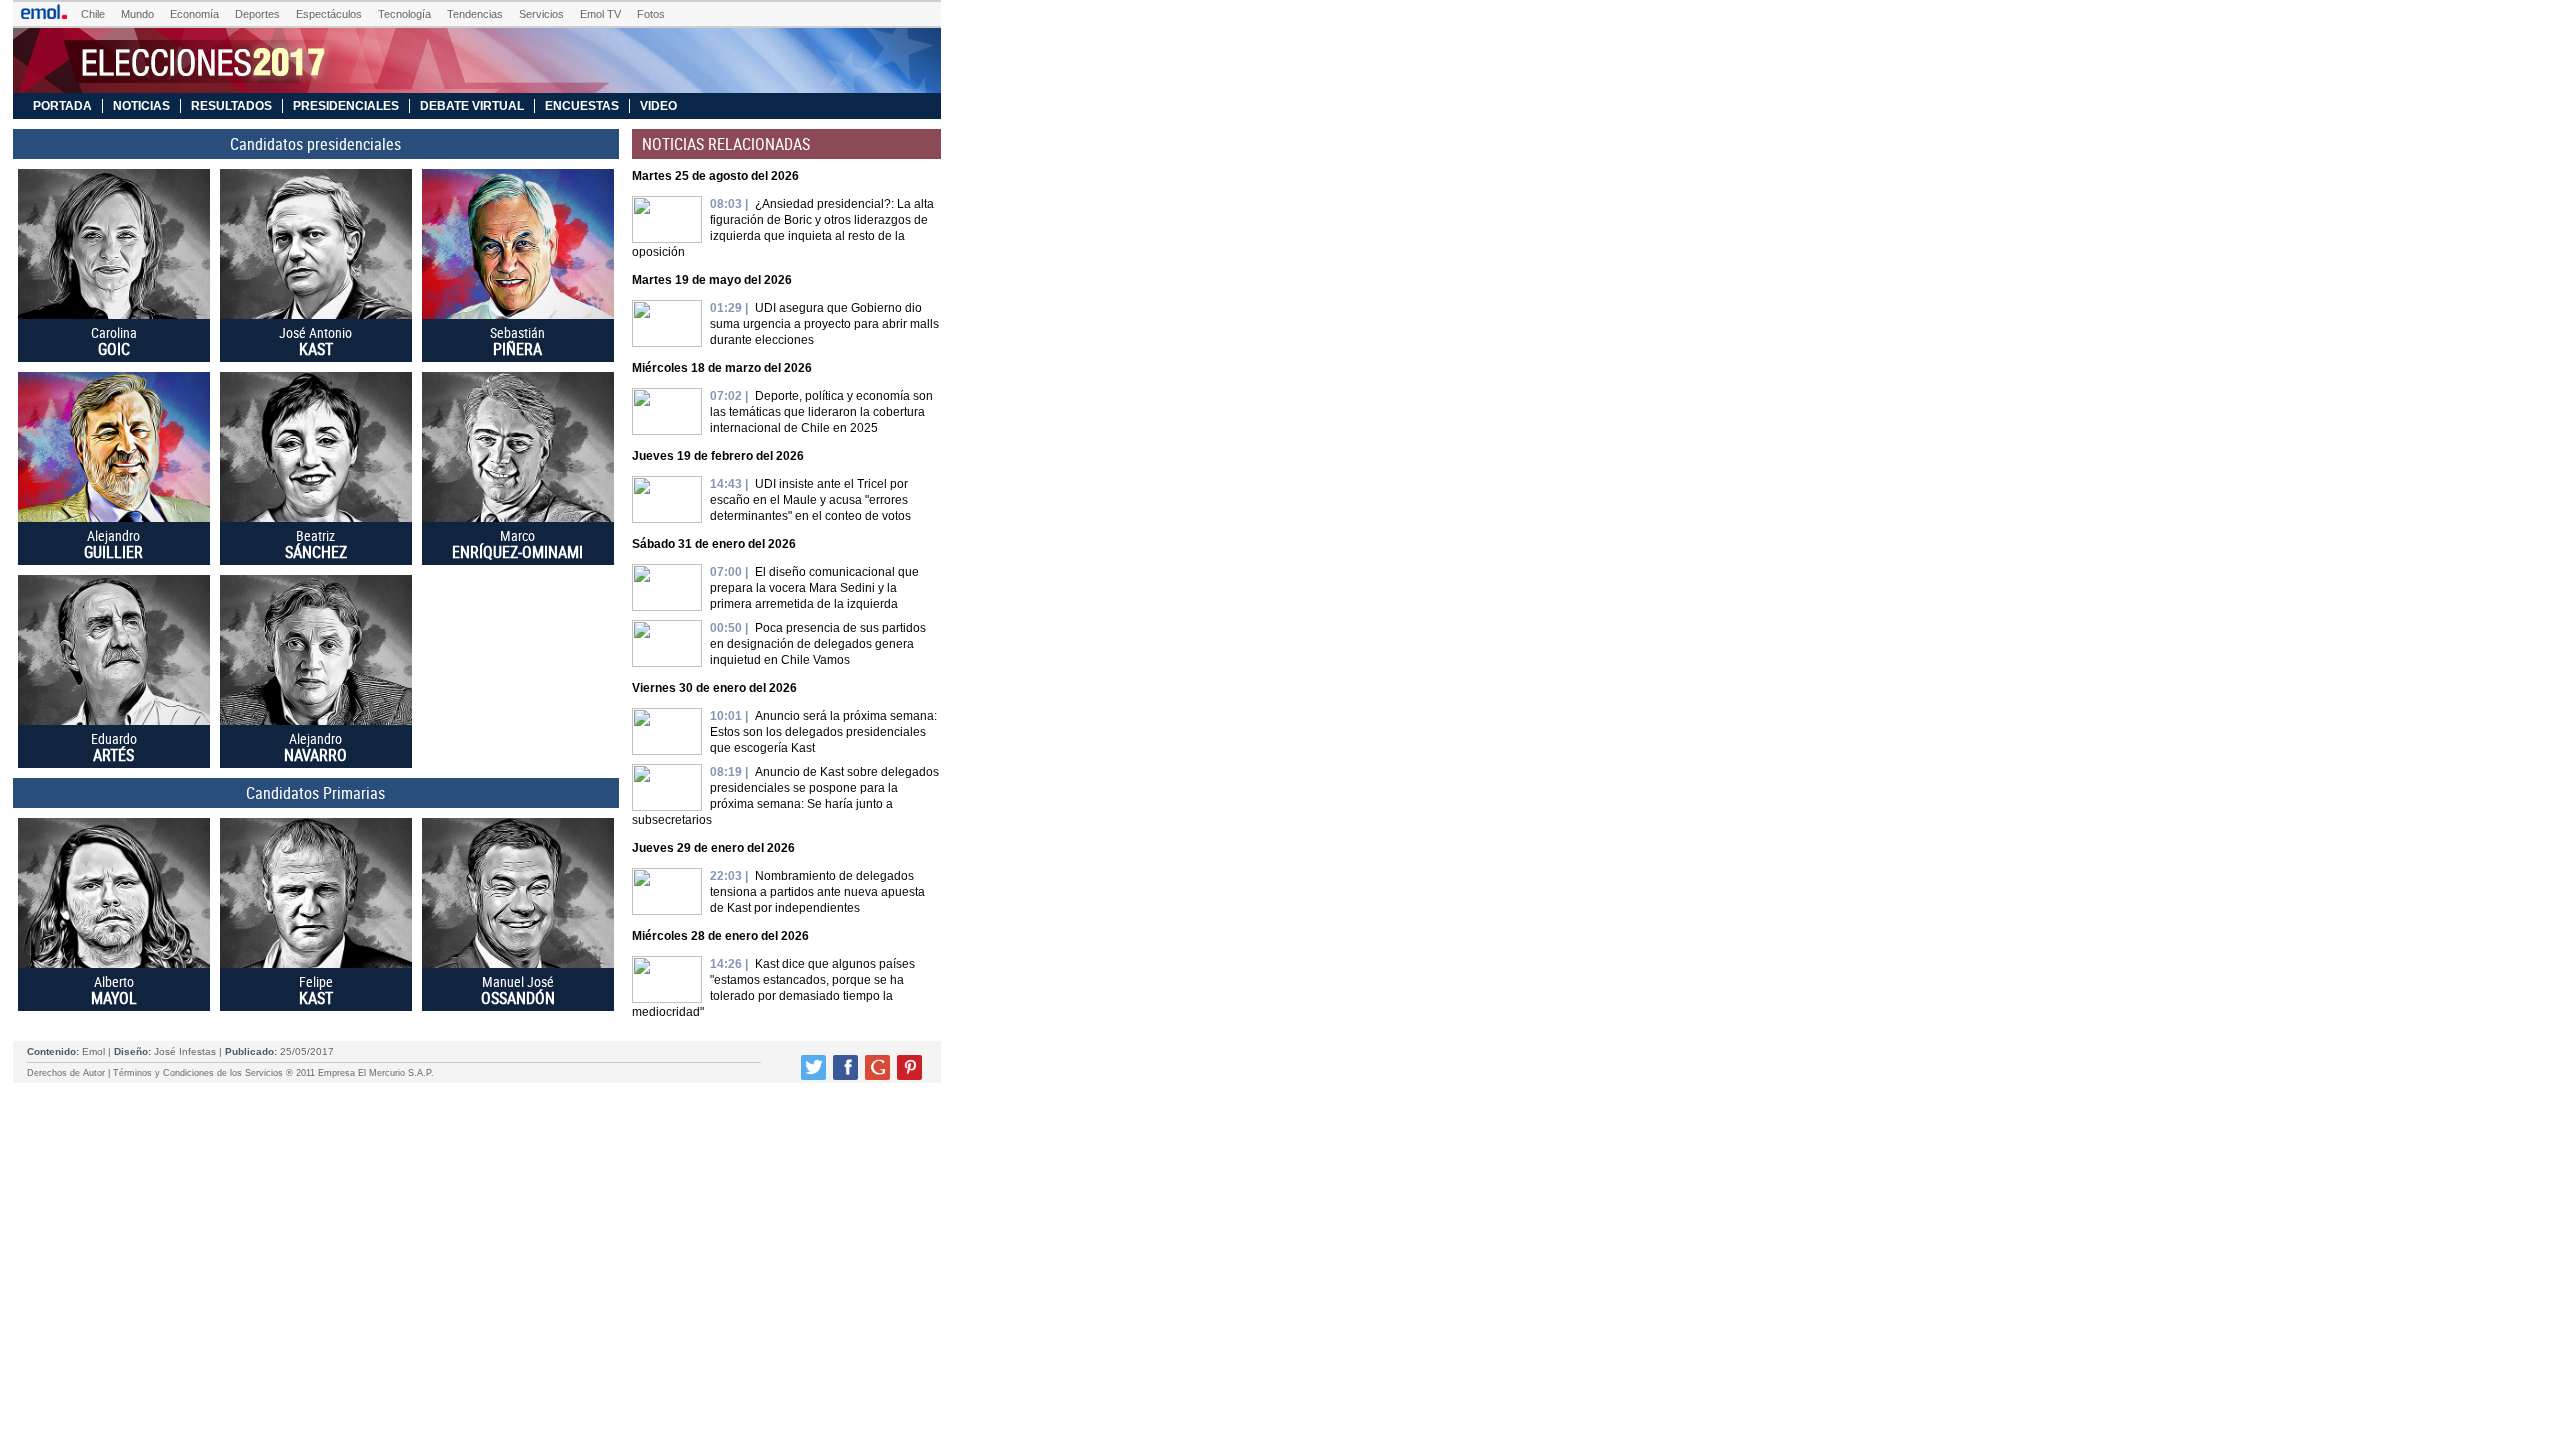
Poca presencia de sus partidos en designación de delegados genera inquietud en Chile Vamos (818, 644)
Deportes (257, 14)
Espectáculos (329, 14)
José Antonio (315, 341)
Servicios (541, 14)
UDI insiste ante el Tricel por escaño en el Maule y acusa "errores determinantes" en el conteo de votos (810, 500)
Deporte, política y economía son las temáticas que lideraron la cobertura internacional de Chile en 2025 (821, 412)
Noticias (141, 106)
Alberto (114, 990)
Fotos (651, 14)
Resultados (231, 106)
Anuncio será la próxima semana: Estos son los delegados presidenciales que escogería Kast (823, 732)
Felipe (316, 990)
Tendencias (475, 14)
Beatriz (316, 544)
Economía (194, 14)
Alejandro (113, 544)
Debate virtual (472, 106)
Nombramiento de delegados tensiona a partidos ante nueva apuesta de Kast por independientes (817, 892)
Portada (62, 106)
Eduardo (114, 747)
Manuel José (518, 990)
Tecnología (404, 14)
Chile (93, 14)
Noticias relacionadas (726, 144)
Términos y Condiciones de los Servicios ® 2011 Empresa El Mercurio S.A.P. (273, 1073)
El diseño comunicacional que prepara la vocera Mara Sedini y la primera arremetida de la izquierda (814, 588)
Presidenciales (346, 106)
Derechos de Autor (66, 1073)
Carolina (114, 341)
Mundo (137, 14)
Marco (517, 544)
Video (658, 106)
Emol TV (600, 14)
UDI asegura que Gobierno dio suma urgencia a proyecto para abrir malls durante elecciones (824, 324)
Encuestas (582, 106)
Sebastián (517, 341)
